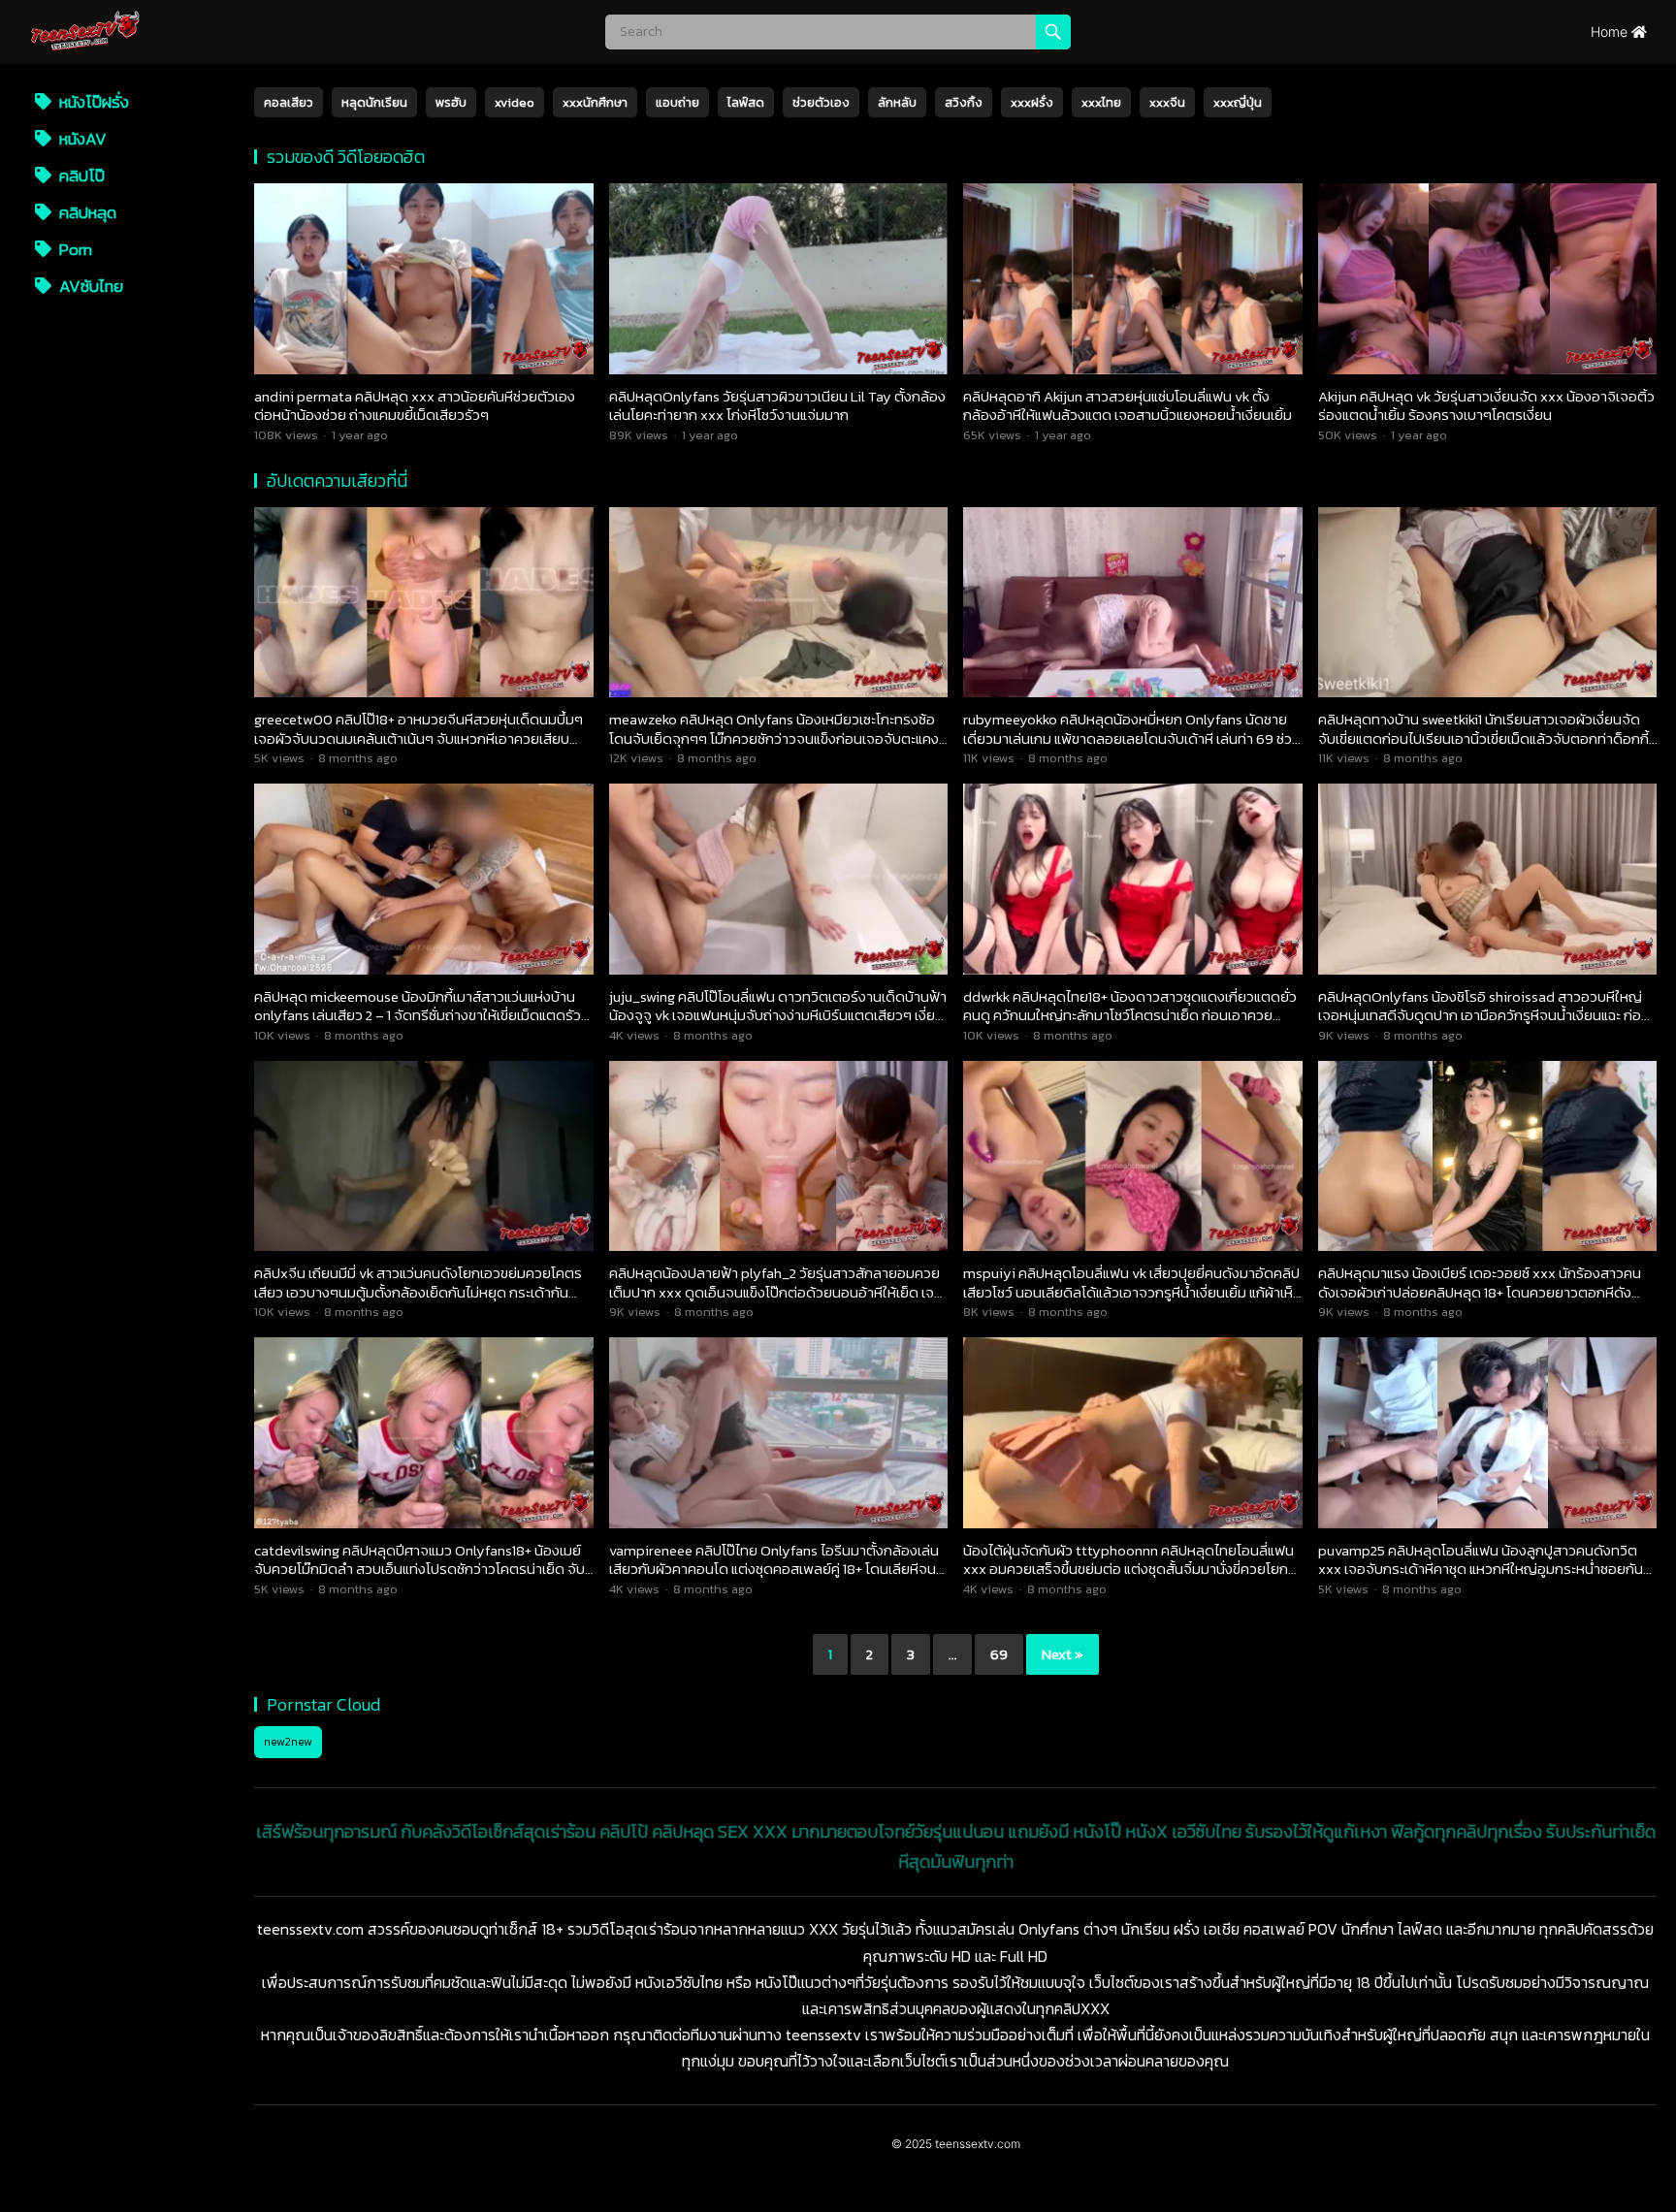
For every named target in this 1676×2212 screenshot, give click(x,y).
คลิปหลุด (86, 212)
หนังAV (81, 139)
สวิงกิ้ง (964, 102)
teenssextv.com (978, 2144)
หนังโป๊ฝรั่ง (92, 102)
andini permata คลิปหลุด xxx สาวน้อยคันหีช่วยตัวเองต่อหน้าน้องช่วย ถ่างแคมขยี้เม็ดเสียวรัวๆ (415, 406)
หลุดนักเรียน (374, 102)
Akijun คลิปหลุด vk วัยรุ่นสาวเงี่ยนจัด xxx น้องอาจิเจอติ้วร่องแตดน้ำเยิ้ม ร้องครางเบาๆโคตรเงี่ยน (1486, 406)
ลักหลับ (897, 102)
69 (999, 1654)
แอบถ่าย (677, 102)
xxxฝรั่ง (1032, 102)
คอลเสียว (289, 102)
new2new (288, 1742)
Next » (1063, 1654)
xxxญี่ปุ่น (1238, 102)
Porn (74, 249)
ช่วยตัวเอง (821, 102)
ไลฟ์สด (746, 102)
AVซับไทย (89, 286)
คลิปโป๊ (80, 176)
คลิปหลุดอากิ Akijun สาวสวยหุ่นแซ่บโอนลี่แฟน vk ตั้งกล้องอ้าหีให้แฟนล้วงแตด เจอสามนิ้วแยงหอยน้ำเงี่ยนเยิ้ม (1128, 406)
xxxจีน (1167, 102)
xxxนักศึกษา (595, 102)
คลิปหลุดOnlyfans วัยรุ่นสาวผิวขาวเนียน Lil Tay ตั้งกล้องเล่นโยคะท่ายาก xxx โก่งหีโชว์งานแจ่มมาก (777, 406)
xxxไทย (1101, 102)
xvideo (515, 102)
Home (1611, 32)
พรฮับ (451, 102)
